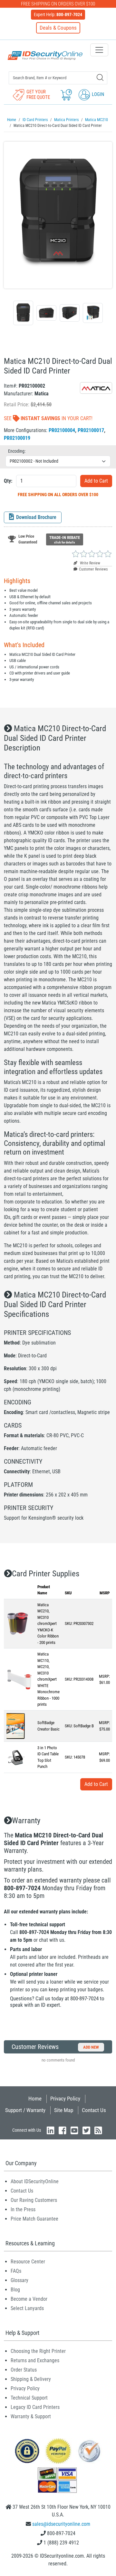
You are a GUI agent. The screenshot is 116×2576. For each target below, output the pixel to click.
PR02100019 (17, 438)
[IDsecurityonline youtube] (74, 2130)
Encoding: (17, 451)
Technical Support (29, 2398)
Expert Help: (58, 14)
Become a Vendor (29, 2299)
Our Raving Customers (34, 2200)
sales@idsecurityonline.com (61, 2524)
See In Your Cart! (48, 418)
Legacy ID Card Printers (35, 2407)
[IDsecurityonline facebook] (63, 2130)
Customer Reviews (93, 569)
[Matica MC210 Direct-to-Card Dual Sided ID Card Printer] (58, 215)
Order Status (24, 2370)
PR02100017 (91, 430)
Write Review (90, 563)
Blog (15, 2290)
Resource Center (28, 2262)
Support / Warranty (25, 2110)
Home (35, 2099)
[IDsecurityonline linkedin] (51, 2130)
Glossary (19, 2280)
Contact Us (94, 2110)
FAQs (16, 2271)
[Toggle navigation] (99, 50)
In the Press (23, 2209)
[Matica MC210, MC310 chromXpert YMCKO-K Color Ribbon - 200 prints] (18, 1623)
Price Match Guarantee (34, 2219)
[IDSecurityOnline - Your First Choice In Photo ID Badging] (45, 56)
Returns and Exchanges (35, 2360)
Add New (91, 2047)
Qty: (8, 481)
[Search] (100, 77)
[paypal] (27, 2451)
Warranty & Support (31, 2416)
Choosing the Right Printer (38, 2351)
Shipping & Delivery (31, 2379)
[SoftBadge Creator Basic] (16, 1726)
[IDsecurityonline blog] (98, 2130)
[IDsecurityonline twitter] (86, 2130)
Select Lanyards (27, 2308)
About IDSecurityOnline (35, 2181)
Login (97, 94)
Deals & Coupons (58, 28)
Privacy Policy (65, 2099)
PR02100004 (62, 430)
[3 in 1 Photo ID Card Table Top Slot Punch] (17, 1757)
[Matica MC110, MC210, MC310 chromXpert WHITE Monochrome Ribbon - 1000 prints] (19, 1679)
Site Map (64, 2110)
